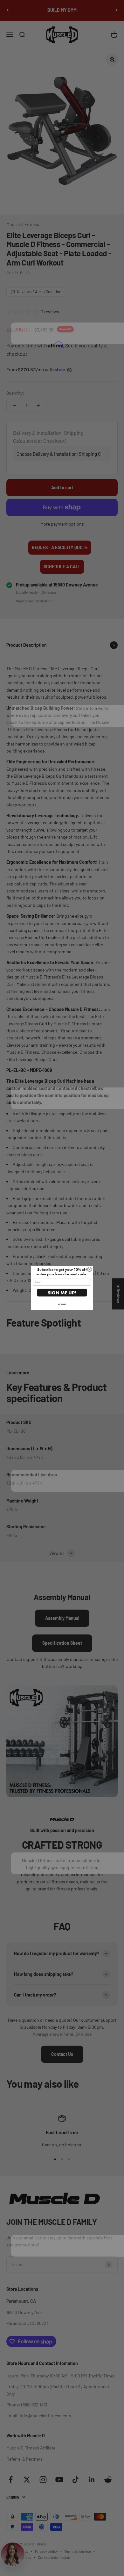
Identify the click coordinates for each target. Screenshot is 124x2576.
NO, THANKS (62, 1304)
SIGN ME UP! (62, 1293)
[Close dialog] (90, 1269)
